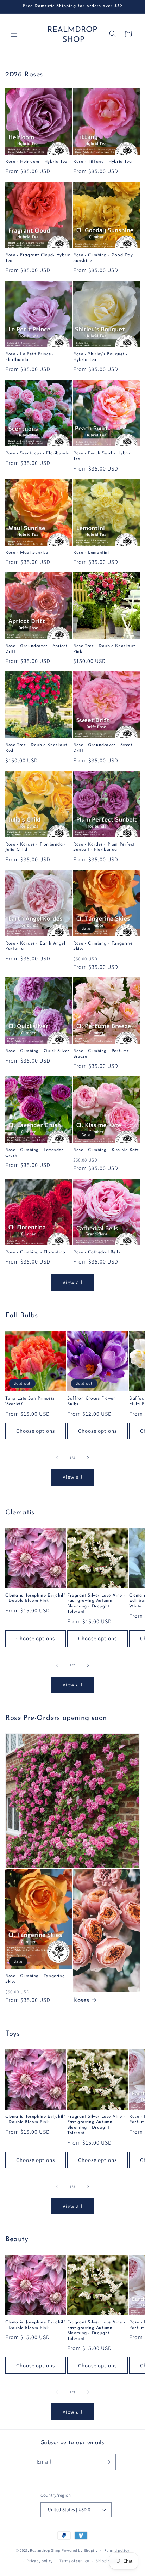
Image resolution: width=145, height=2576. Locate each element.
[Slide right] (88, 1458)
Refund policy (117, 2550)
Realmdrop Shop (45, 2550)
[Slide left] (57, 1458)
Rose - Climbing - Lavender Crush (34, 1153)
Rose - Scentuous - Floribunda (37, 453)
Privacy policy (40, 2561)
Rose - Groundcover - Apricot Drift (36, 649)
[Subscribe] (108, 2462)
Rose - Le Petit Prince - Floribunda (30, 357)
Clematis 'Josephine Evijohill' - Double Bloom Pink (35, 1598)
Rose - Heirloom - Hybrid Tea (36, 162)
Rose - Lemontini (91, 553)
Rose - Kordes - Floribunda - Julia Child (36, 847)
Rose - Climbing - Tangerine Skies (103, 946)
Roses (81, 2000)
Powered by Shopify (80, 2550)
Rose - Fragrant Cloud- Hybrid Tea (38, 258)
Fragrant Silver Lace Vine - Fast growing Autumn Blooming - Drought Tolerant (96, 1604)
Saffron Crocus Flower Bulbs (91, 1401)
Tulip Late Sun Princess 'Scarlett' (30, 1401)
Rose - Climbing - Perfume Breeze (101, 1054)
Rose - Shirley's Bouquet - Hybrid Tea (100, 357)
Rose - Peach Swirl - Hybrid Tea (102, 456)
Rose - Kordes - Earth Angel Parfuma (35, 946)
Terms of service (74, 2561)
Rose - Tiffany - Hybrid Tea (102, 162)
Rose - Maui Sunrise (27, 553)
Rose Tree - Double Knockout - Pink (106, 649)
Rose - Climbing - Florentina (35, 1252)
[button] (14, 34)
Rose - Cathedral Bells (97, 1252)
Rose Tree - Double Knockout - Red (38, 748)
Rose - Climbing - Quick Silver (37, 1051)
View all (73, 1282)
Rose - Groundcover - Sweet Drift (103, 748)
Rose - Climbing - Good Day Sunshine (103, 258)
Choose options (36, 1431)
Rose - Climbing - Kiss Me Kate (106, 1150)
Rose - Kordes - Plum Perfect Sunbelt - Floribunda (104, 847)
